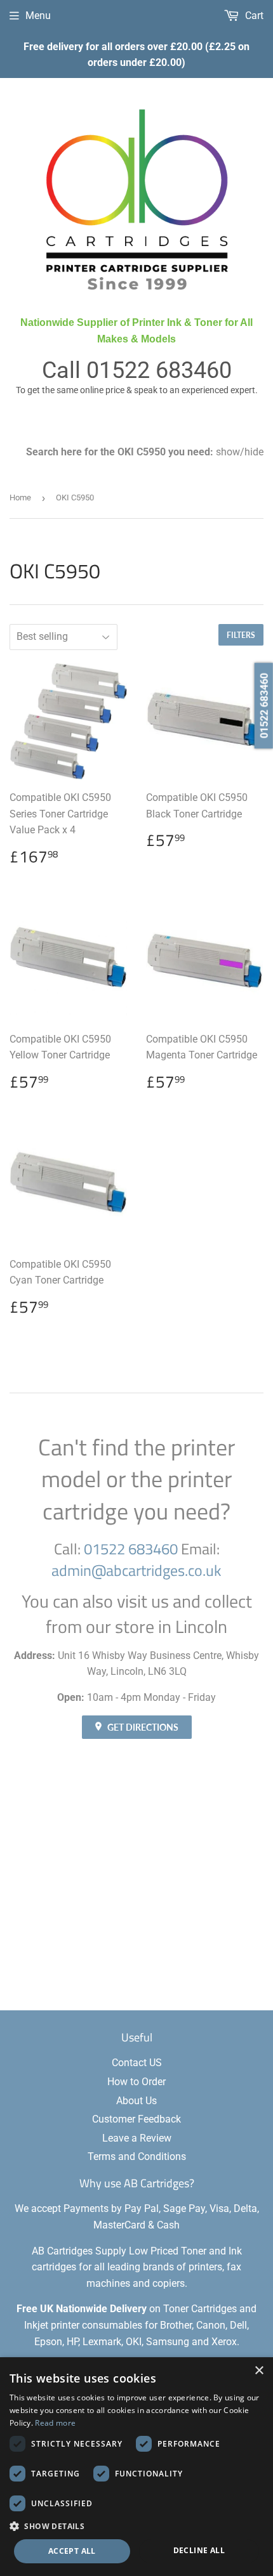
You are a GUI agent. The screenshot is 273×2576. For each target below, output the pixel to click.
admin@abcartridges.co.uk (136, 1570)
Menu (38, 16)
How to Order (136, 2082)
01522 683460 (159, 370)
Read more (55, 2423)
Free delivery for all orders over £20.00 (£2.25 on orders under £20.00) (136, 55)
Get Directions (142, 1727)
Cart (253, 16)
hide (254, 452)
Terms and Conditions (137, 2156)
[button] (136, 2526)
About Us (136, 2101)
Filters (241, 635)
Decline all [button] (199, 2550)
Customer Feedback (136, 2119)
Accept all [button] (72, 2551)
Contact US (137, 2063)
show (228, 452)
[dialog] (136, 2467)
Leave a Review (137, 2138)
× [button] (259, 2371)
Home (20, 498)
